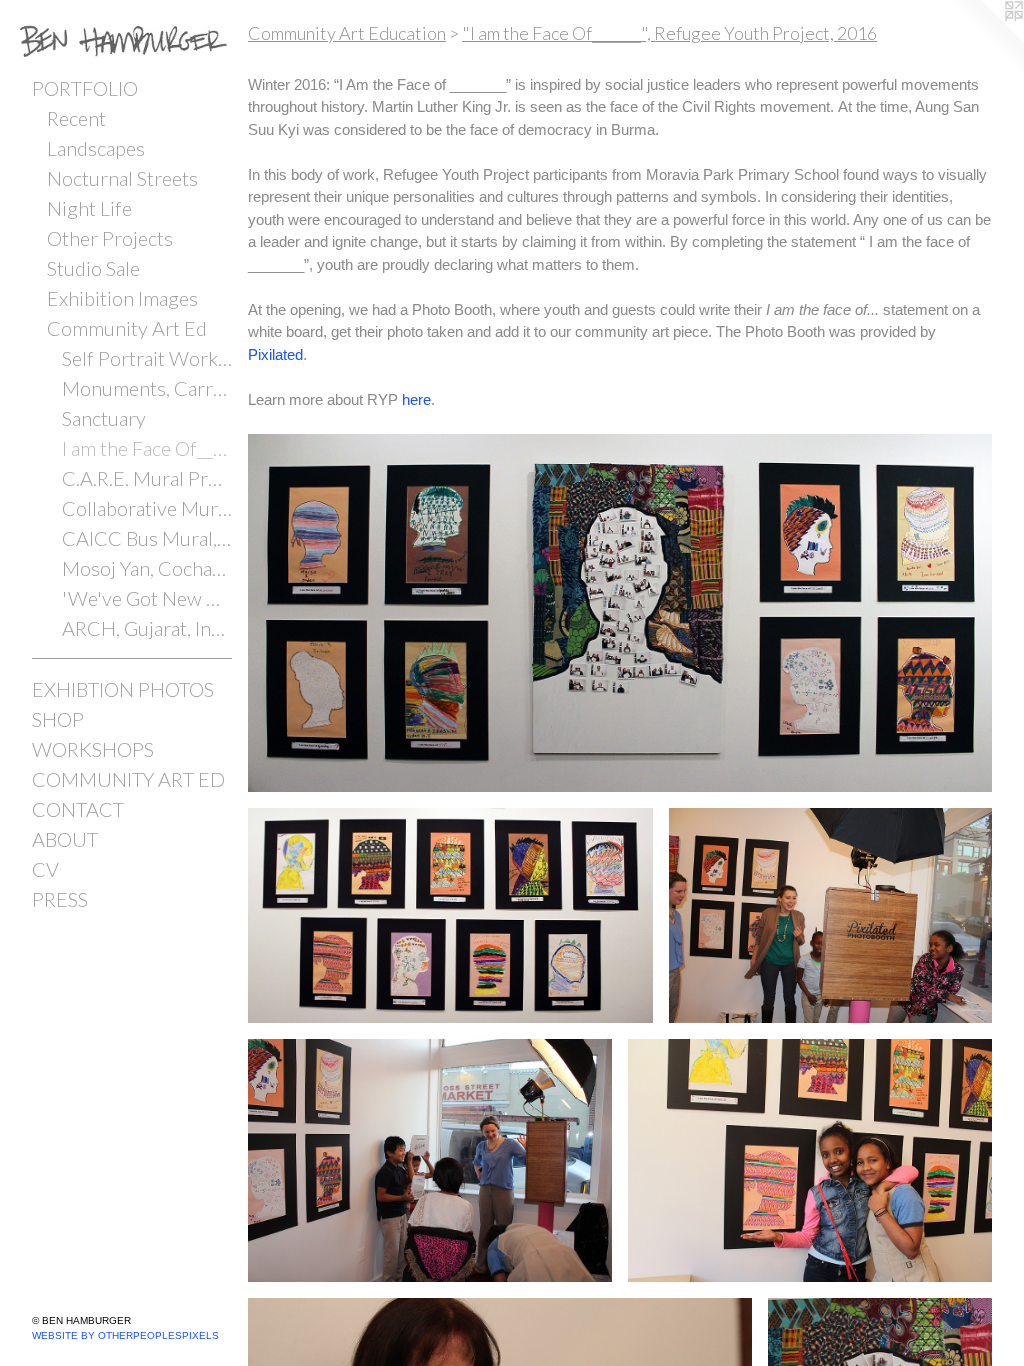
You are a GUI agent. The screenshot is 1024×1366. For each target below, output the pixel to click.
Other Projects (110, 238)
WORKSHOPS (93, 749)
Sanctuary (104, 418)
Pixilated (275, 354)
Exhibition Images (122, 298)
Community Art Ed (127, 328)
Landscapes (96, 148)
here (416, 399)
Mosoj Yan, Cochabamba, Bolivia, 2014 (147, 568)
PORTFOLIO (85, 88)
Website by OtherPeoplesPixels (125, 1335)
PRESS (60, 899)
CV (45, 869)
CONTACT (78, 809)
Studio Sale (93, 268)
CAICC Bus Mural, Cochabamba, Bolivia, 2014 (147, 538)
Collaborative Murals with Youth (147, 508)
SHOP (58, 719)
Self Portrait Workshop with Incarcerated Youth (147, 358)
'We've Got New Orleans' (147, 598)
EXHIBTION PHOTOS (123, 689)
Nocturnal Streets (122, 178)
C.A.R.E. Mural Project (147, 478)
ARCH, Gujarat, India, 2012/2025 (147, 628)
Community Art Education (347, 33)
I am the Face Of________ (147, 448)
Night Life (89, 208)
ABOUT (65, 839)
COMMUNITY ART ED (128, 779)
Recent (76, 118)
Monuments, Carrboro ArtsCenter (147, 388)
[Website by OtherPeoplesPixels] (984, 40)
